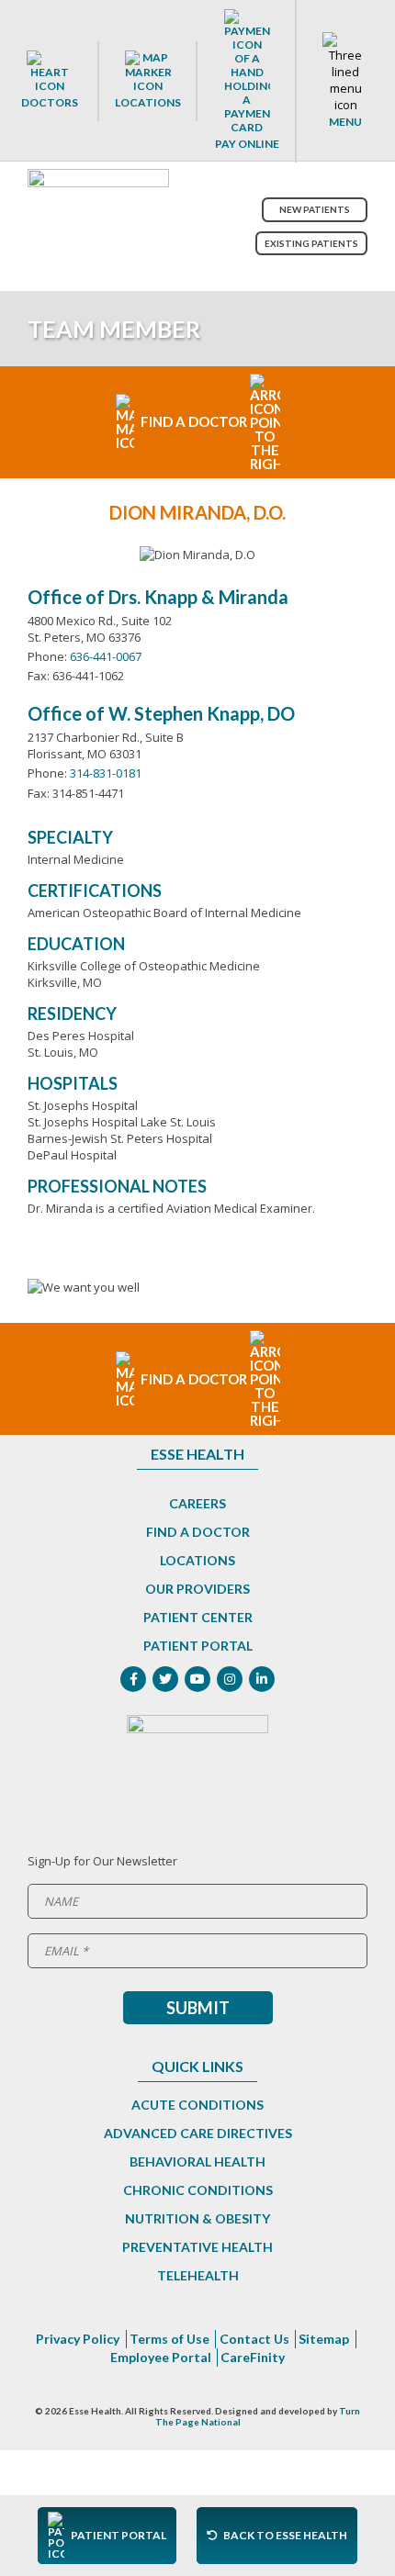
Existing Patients (311, 243)
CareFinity (253, 2357)
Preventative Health (197, 2247)
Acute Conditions (197, 2105)
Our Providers (197, 1589)
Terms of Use (169, 2339)
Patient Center (198, 1617)
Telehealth (198, 2275)
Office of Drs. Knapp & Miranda (158, 597)
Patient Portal (198, 1646)
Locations (148, 102)
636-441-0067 (106, 656)
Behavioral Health (197, 2162)
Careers (197, 1503)
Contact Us (254, 2339)
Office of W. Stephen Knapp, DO (161, 713)
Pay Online (247, 144)
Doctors (50, 102)
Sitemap (324, 2339)
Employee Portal (161, 2357)
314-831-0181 (106, 773)
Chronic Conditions (198, 2190)
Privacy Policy (78, 2339)
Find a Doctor (198, 1532)
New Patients (315, 209)
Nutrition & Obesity (197, 2218)
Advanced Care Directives (198, 2133)
